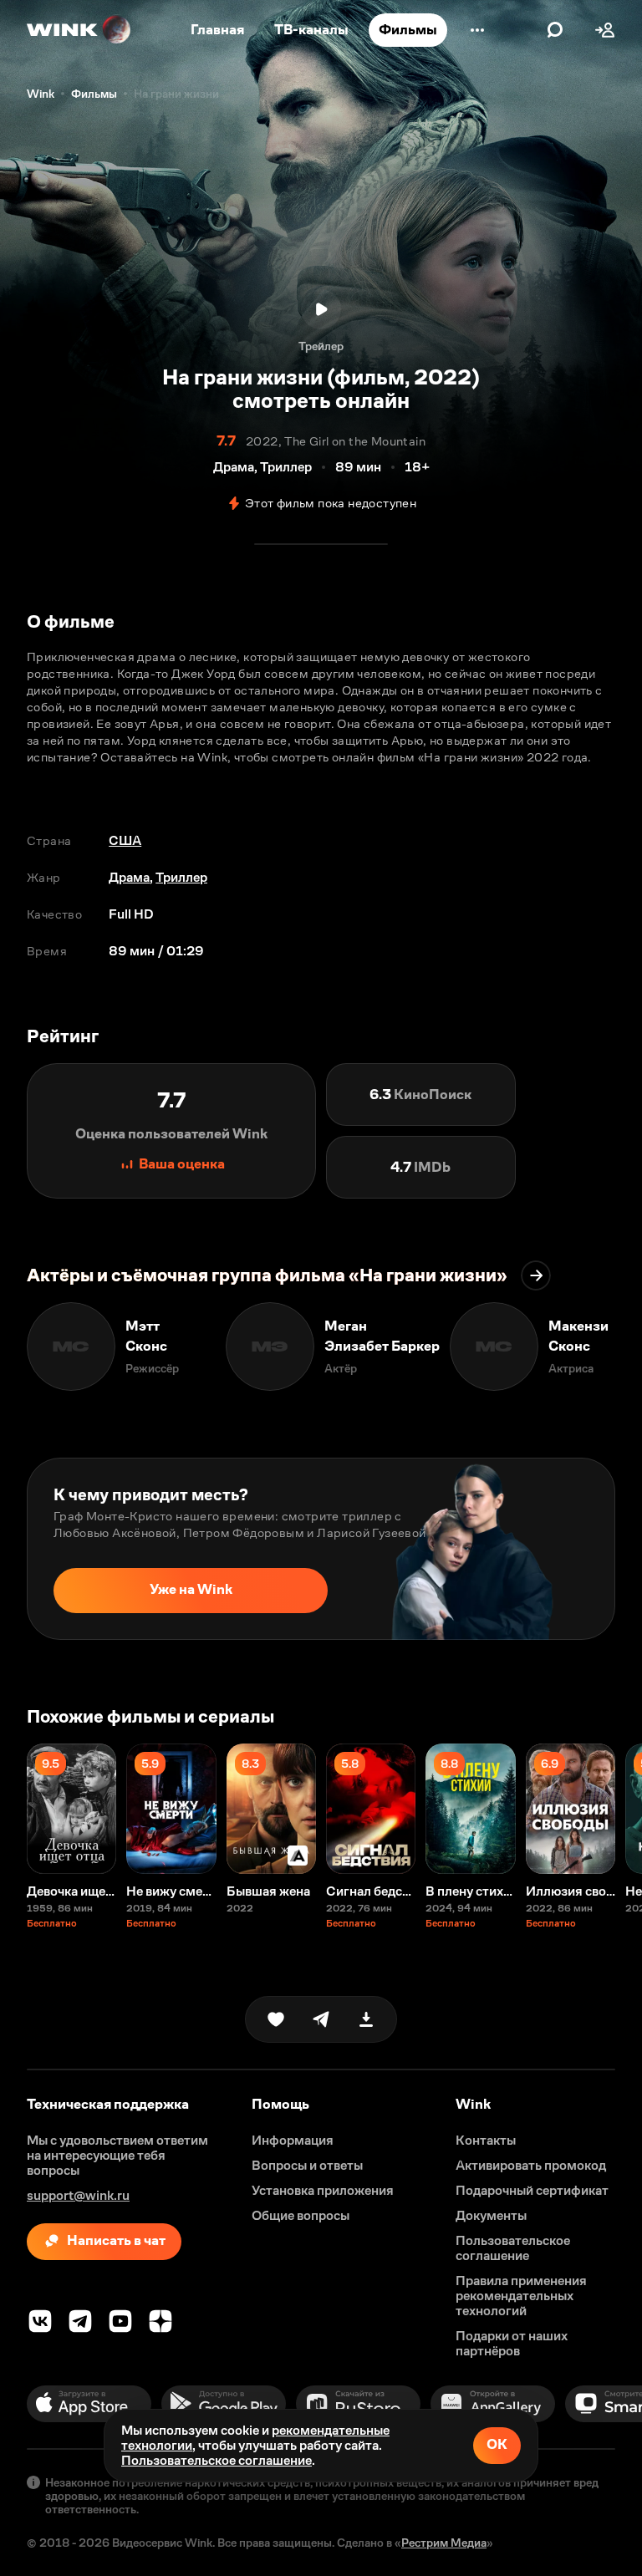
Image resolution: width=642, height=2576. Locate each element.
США (125, 840)
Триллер (181, 877)
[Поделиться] (321, 2019)
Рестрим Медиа (444, 2543)
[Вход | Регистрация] (605, 30)
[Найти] (555, 30)
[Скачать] (366, 2019)
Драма (129, 877)
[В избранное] (276, 2019)
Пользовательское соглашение (217, 2460)
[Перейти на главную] (79, 30)
